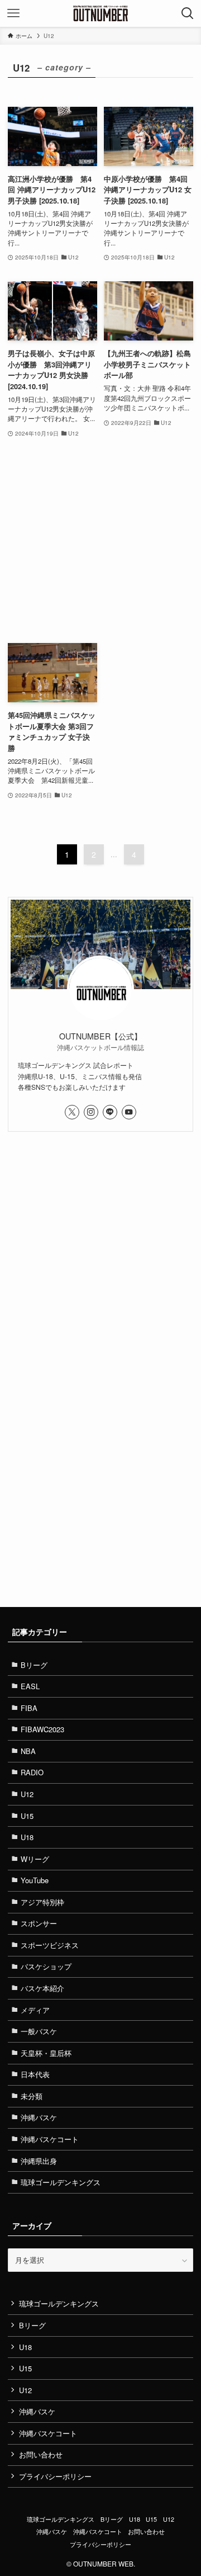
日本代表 (35, 2074)
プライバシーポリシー (55, 2476)
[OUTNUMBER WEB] (100, 13)
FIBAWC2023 (42, 1729)
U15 (27, 1816)
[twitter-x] (72, 1112)
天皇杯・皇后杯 (46, 2053)
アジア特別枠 (42, 1902)
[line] (110, 1112)
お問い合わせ (41, 2454)
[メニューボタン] (13, 13)
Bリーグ (34, 1665)
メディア (35, 2010)
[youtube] (129, 1112)
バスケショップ (46, 1966)
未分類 (32, 2096)
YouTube (35, 1880)
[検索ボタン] (188, 13)
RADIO (32, 1772)
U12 (27, 1794)
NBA (28, 1751)
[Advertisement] (100, 541)
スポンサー (39, 1923)
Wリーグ (35, 1859)
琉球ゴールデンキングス (61, 2182)
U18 (27, 1837)
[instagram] (91, 1112)
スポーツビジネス (50, 1945)
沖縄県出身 (39, 2161)
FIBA (29, 1708)
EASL (30, 1686)
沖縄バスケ (39, 2117)
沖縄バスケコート (50, 2139)
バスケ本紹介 (42, 1988)
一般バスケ (39, 2031)
